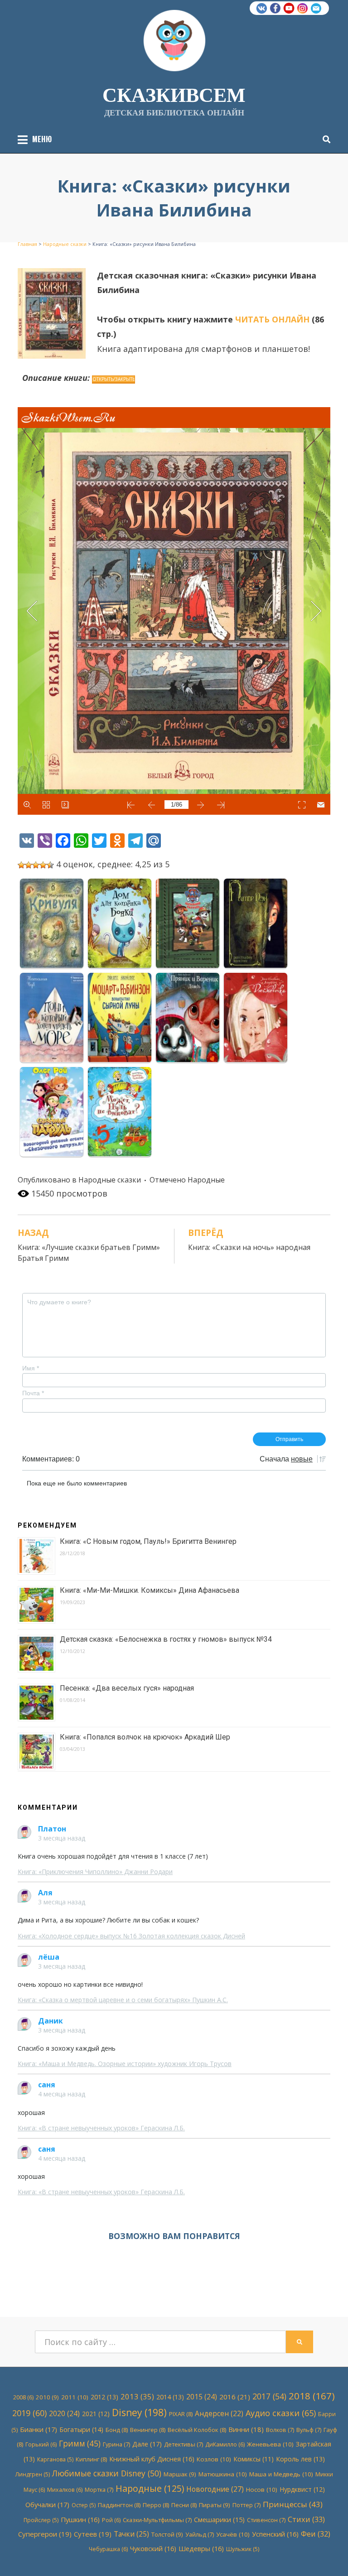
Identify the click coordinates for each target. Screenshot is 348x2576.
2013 (137, 2396)
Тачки (131, 2534)
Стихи (306, 2519)
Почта (33, 1393)
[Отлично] (50, 865)
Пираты (215, 2505)
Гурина (116, 2444)
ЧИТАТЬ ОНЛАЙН (272, 319)
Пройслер (41, 2520)
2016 (235, 2397)
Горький (41, 2444)
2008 (23, 2397)
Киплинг (91, 2459)
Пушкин (80, 2519)
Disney (139, 2413)
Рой (111, 2520)
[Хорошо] (43, 865)
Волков (280, 2430)
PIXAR (181, 2414)
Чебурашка (108, 2549)
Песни (184, 2505)
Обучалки (47, 2504)
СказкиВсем (174, 94)
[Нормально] (36, 865)
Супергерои (45, 2534)
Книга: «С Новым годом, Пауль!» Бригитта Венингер (148, 1541)
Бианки (39, 2429)
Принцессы (293, 2504)
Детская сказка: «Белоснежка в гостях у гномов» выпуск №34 (166, 1639)
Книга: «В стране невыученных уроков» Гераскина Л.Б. (101, 2128)
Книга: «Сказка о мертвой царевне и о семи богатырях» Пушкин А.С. (123, 2000)
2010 (47, 2397)
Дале (147, 2444)
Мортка (99, 2489)
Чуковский (153, 2548)
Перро (156, 2505)
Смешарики (219, 2520)
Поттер (246, 2505)
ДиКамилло (225, 2444)
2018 (312, 2396)
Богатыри (81, 2429)
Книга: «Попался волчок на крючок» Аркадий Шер (145, 1737)
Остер (84, 2505)
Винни (246, 2429)
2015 (202, 2397)
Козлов (214, 2459)
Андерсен (219, 2414)
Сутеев (93, 2534)
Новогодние (215, 2489)
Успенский (275, 2534)
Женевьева (270, 2444)
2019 (29, 2413)
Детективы (184, 2444)
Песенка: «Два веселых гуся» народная (127, 1688)
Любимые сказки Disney (107, 2473)
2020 (64, 2413)
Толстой (167, 2534)
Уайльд (200, 2534)
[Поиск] (324, 139)
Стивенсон (266, 2520)
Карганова (55, 2459)
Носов (262, 2489)
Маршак (180, 2474)
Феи (316, 2534)
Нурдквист (302, 2489)
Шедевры (201, 2548)
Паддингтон (119, 2505)
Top (326, 2554)
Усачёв (233, 2534)
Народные (206, 1180)
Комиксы (254, 2459)
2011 (75, 2397)
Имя (31, 1368)
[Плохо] (29, 865)
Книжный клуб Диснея (152, 2459)
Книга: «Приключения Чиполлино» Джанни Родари (95, 1872)
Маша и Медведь (281, 2474)
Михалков (65, 2490)
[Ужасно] (21, 865)
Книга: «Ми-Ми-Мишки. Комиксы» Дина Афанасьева (150, 1590)
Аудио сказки (281, 2413)
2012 (104, 2397)
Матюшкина (223, 2474)
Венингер (148, 2430)
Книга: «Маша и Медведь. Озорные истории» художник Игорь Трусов (125, 2064)
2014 (170, 2397)
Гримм (80, 2444)
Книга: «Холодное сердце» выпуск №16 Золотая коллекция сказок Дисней (131, 1936)
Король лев (300, 2459)
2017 (269, 2396)
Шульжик (243, 2549)
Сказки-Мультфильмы (157, 2520)
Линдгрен (33, 2474)
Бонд (117, 2430)
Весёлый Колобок (197, 2430)
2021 (96, 2414)
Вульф (309, 2430)
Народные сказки (110, 1180)
